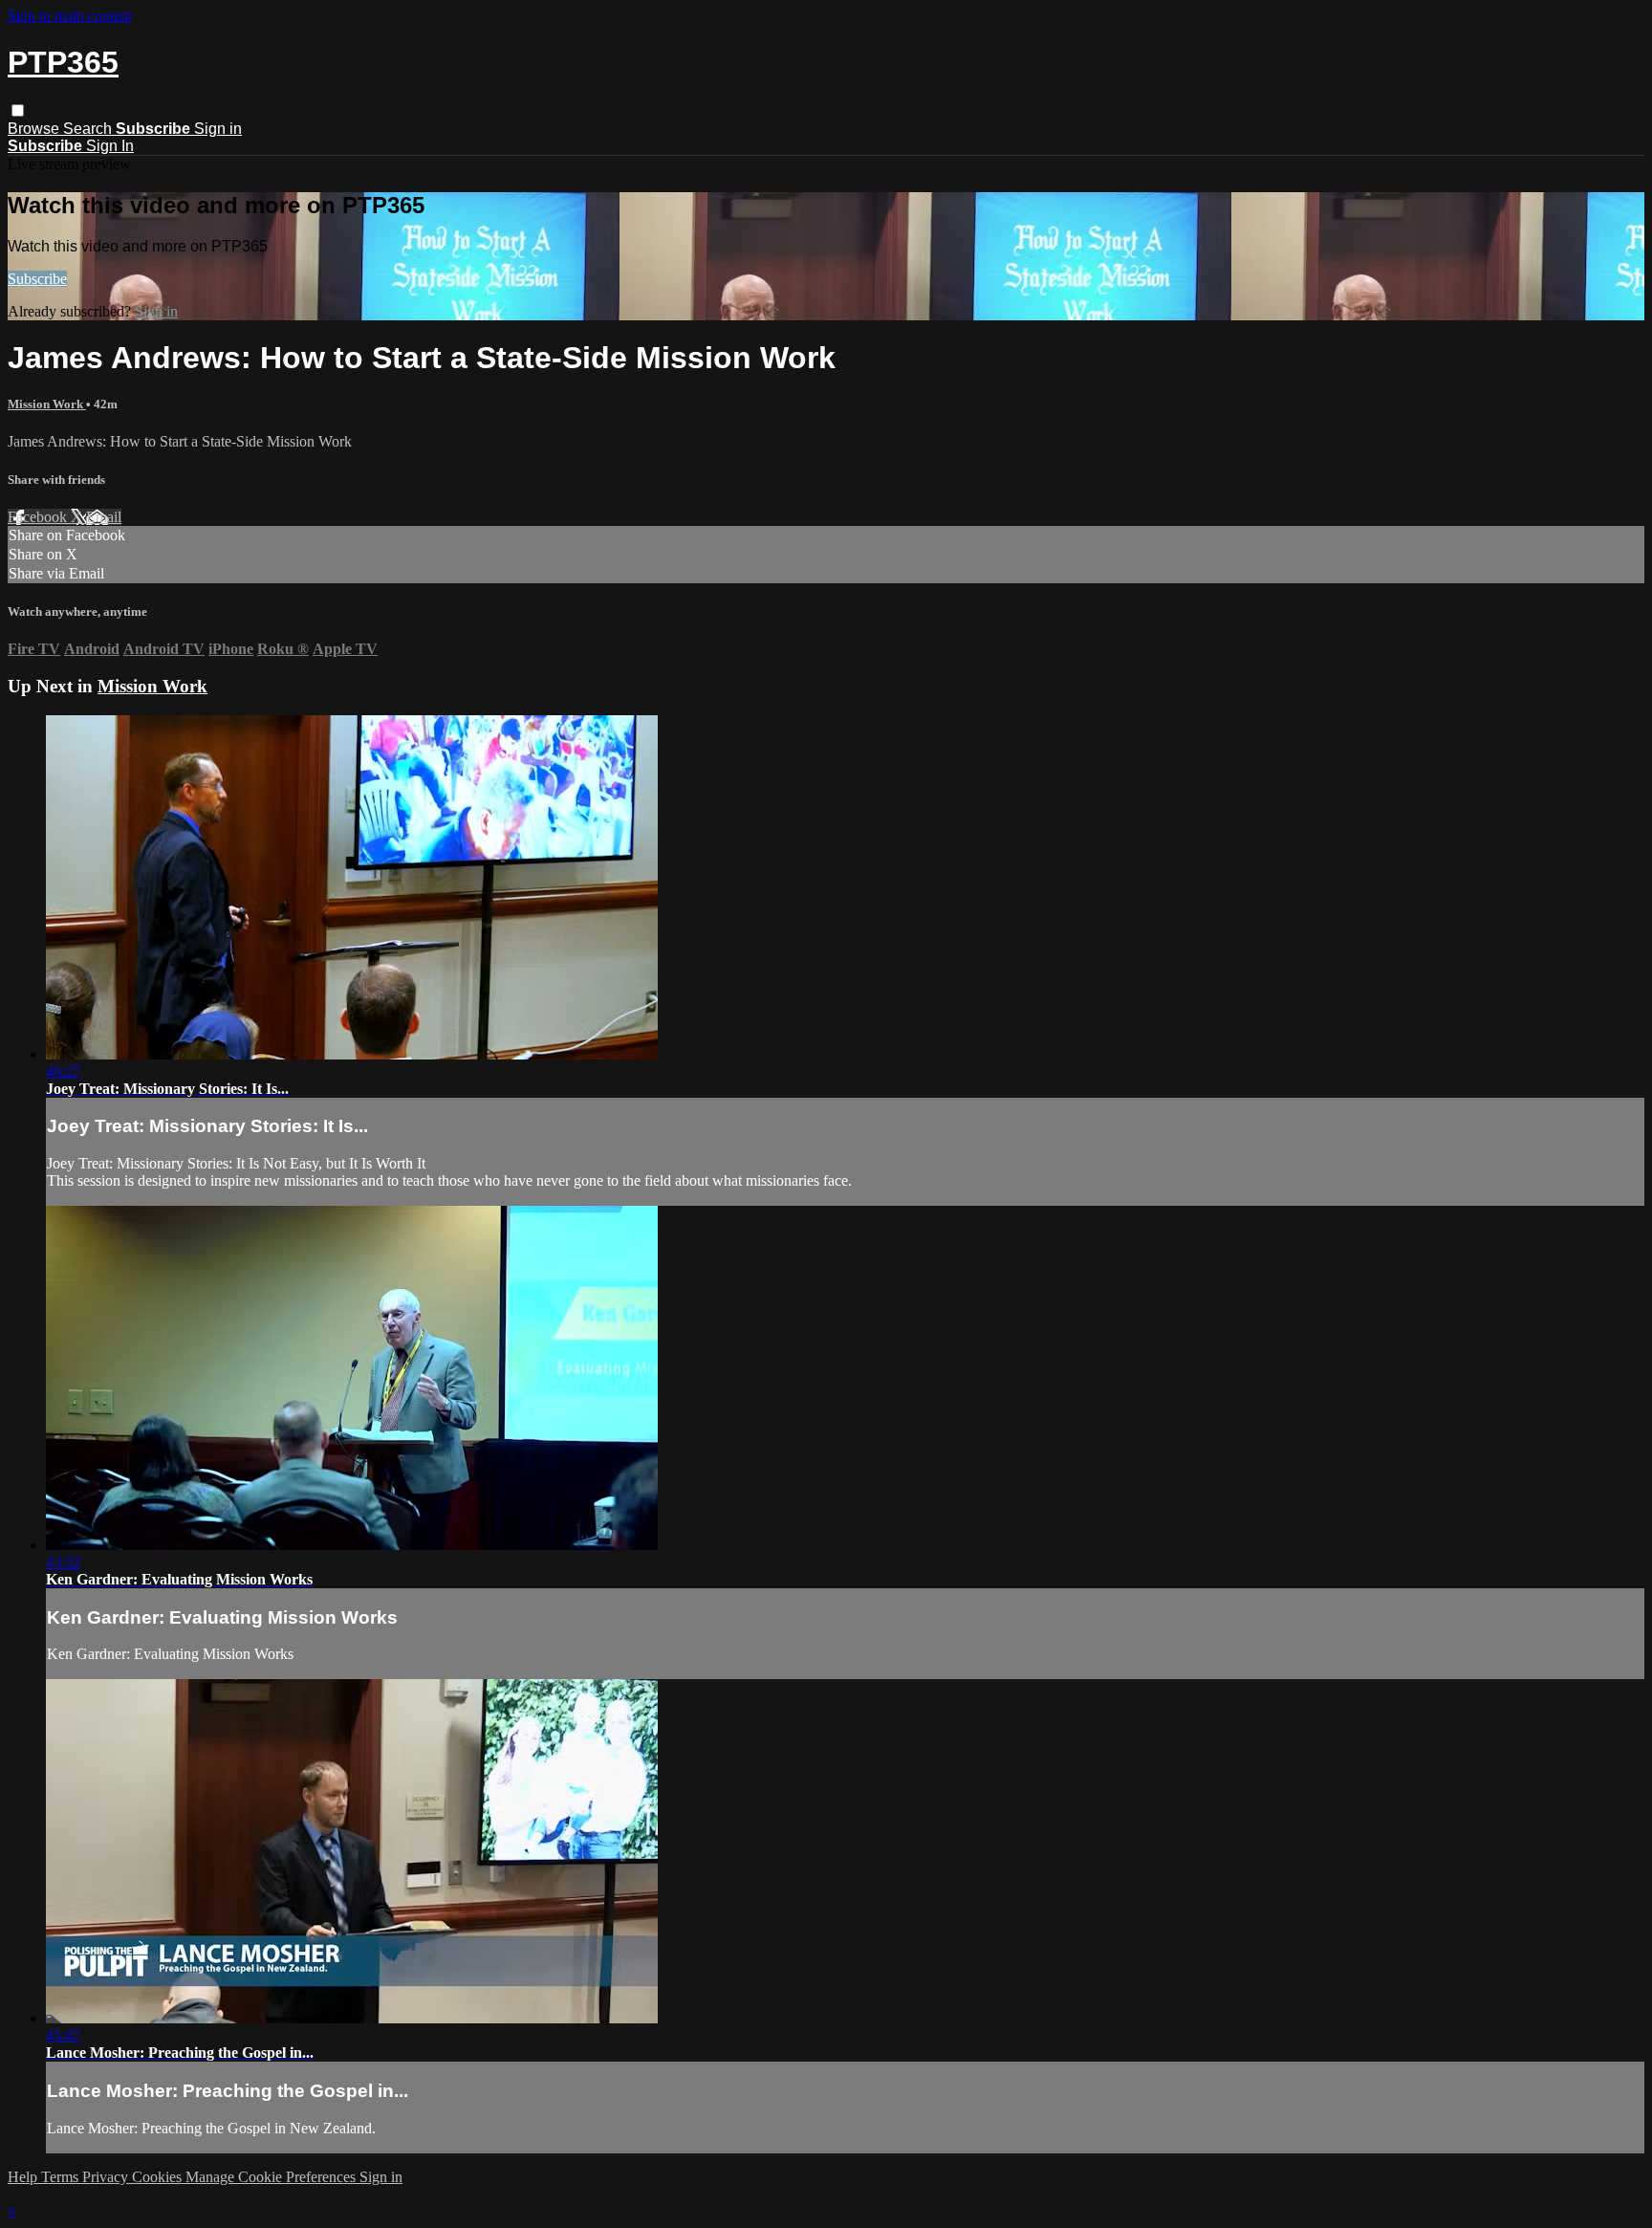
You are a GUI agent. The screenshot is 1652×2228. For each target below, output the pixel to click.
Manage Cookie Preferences (272, 2177)
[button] (18, 110)
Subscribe (37, 279)
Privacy (107, 2177)
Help (24, 2177)
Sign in (218, 129)
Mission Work (47, 404)
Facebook (39, 517)
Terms (62, 2177)
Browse (35, 129)
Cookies (159, 2177)
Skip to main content (70, 16)
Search (89, 129)
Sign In (110, 146)
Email (104, 517)
